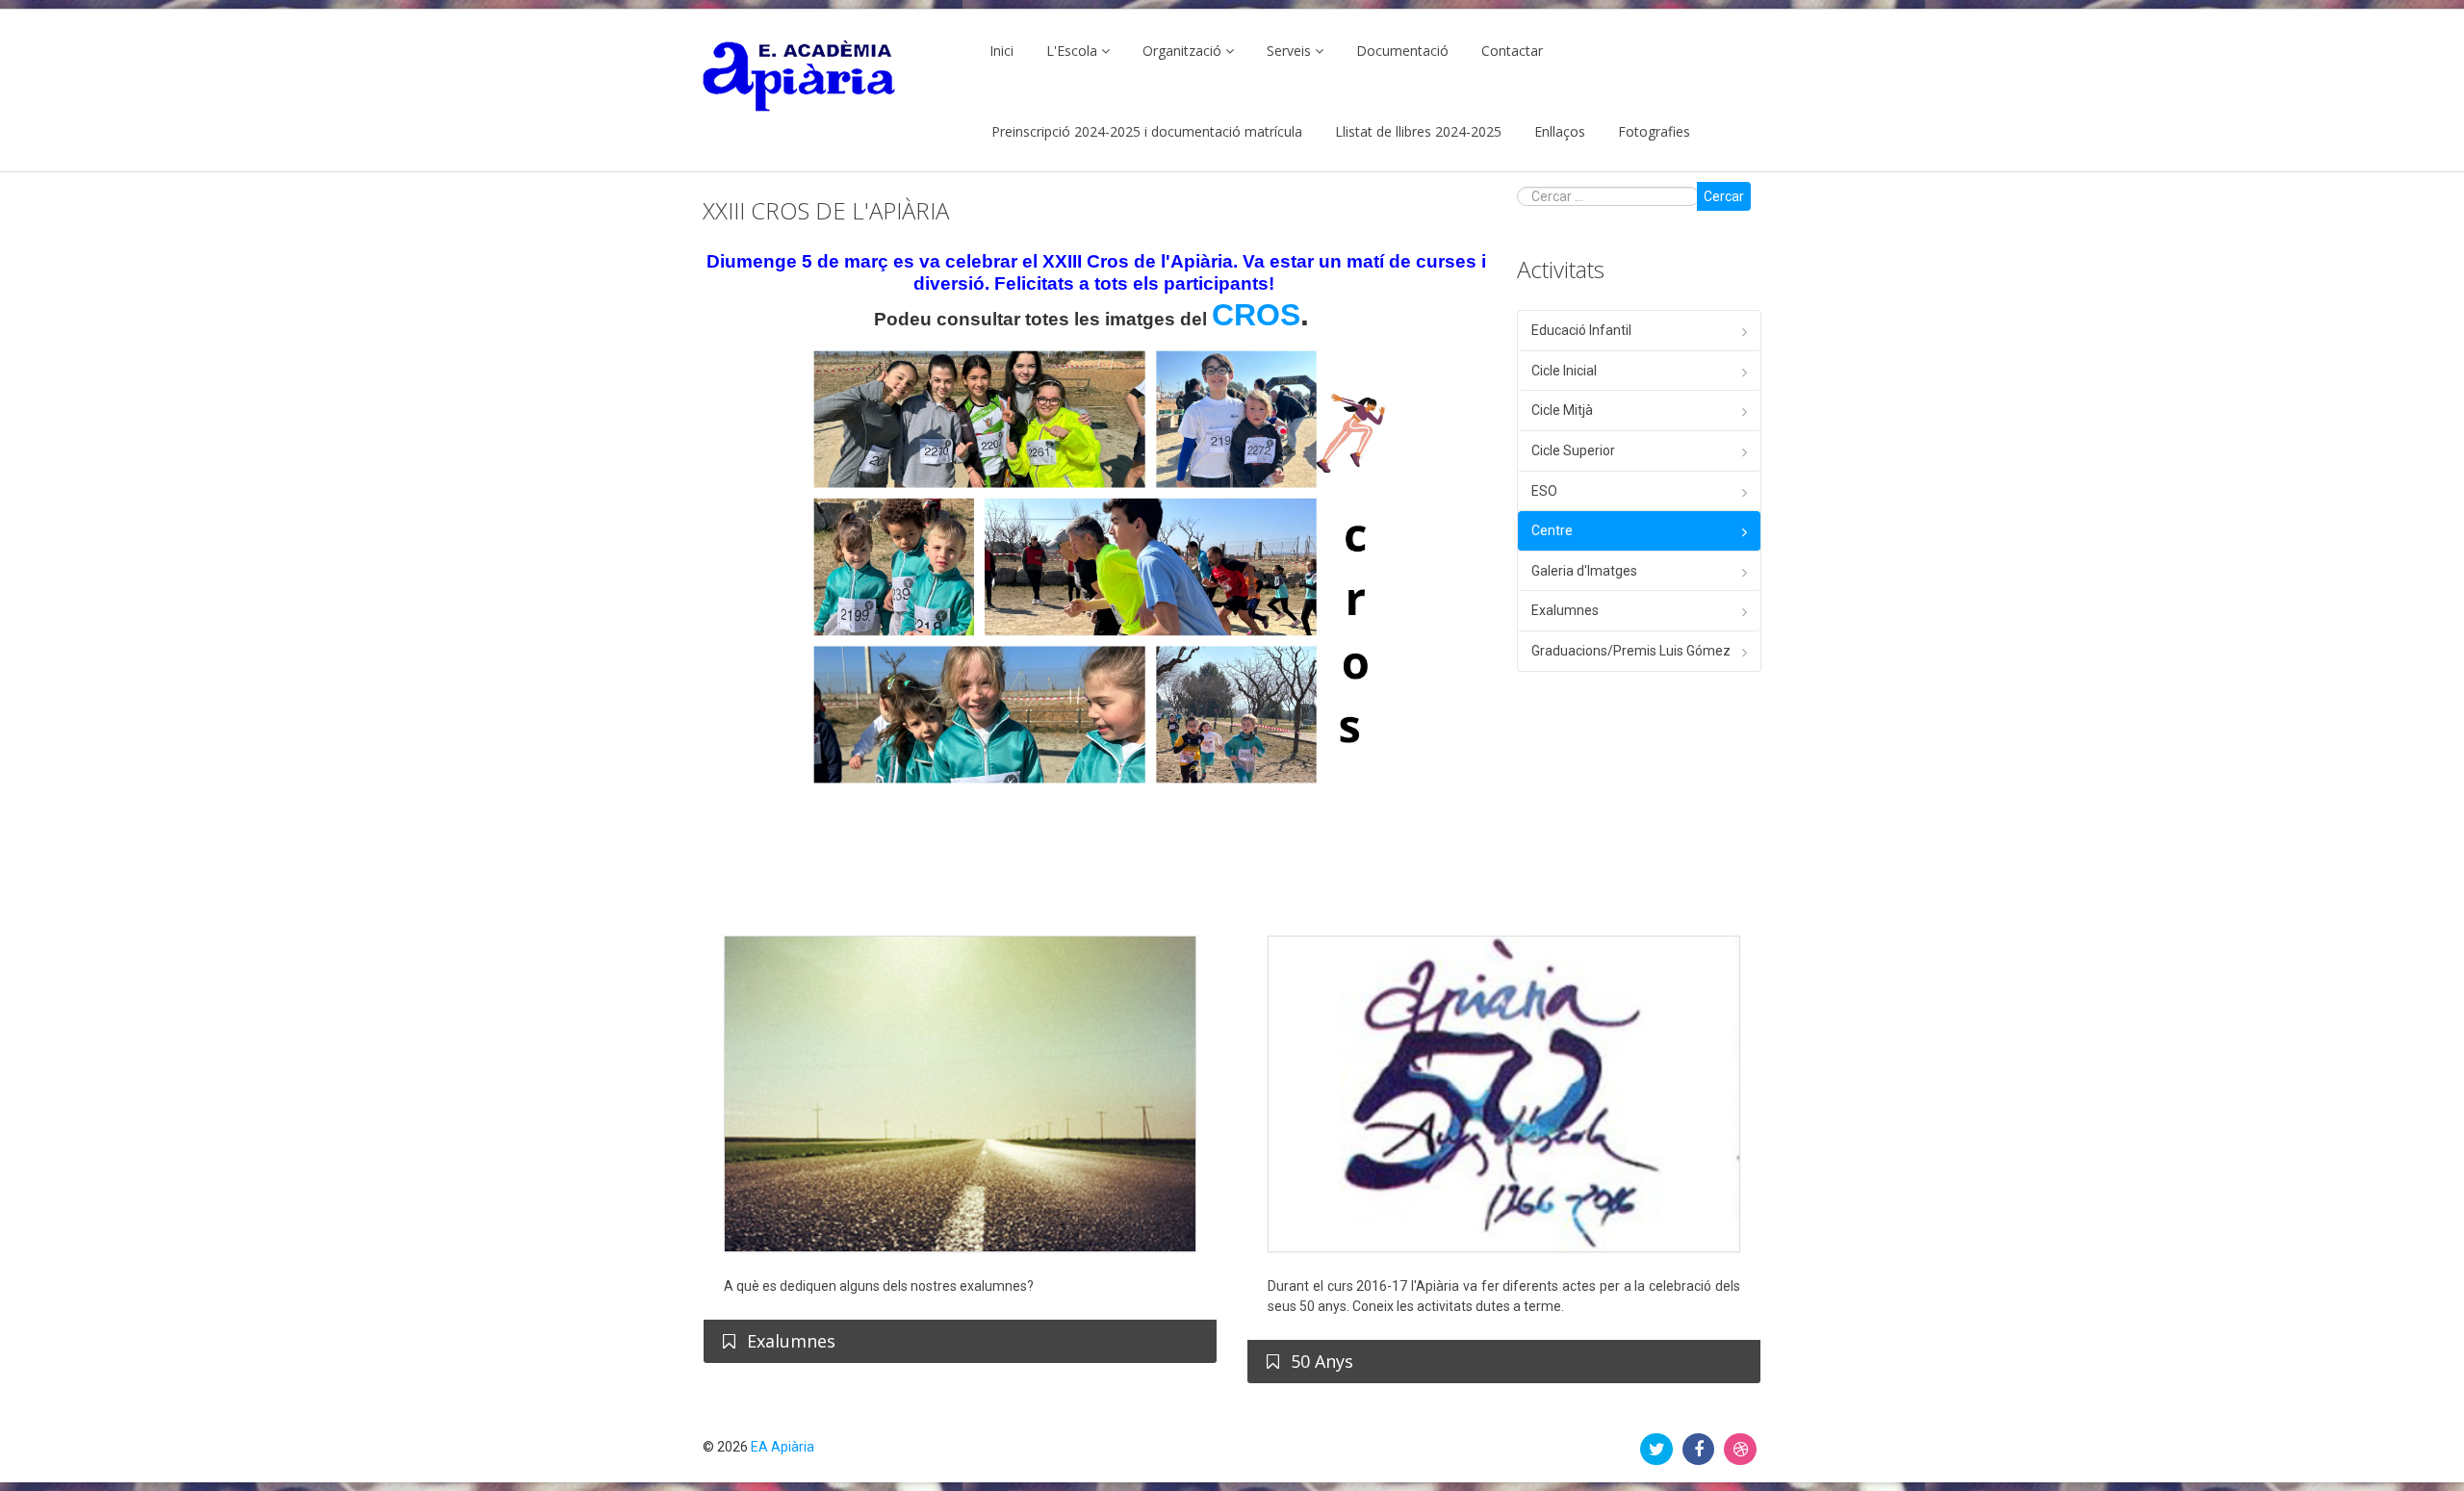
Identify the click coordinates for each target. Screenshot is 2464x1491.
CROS (1256, 315)
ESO (1544, 491)
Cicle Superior (1573, 450)
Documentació (1402, 51)
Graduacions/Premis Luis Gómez (1631, 651)
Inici (1001, 51)
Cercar (1724, 196)
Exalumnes (1565, 610)
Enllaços (1560, 131)
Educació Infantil (1581, 330)
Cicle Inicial (1564, 371)
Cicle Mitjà (1562, 410)
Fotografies (1654, 131)
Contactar (1512, 51)
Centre (1552, 530)
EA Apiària (783, 1447)
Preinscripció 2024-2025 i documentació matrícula (1147, 131)
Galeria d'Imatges (1584, 571)
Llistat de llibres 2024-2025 (1418, 131)
